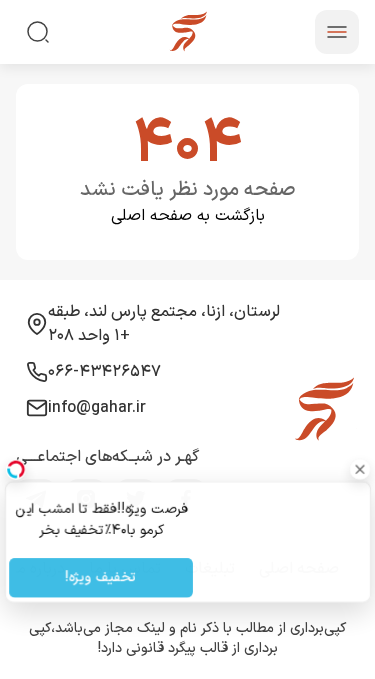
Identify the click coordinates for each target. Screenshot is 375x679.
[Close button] (360, 469)
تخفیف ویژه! (100, 578)
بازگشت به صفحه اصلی (188, 216)
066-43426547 (104, 372)
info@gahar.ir (97, 408)
